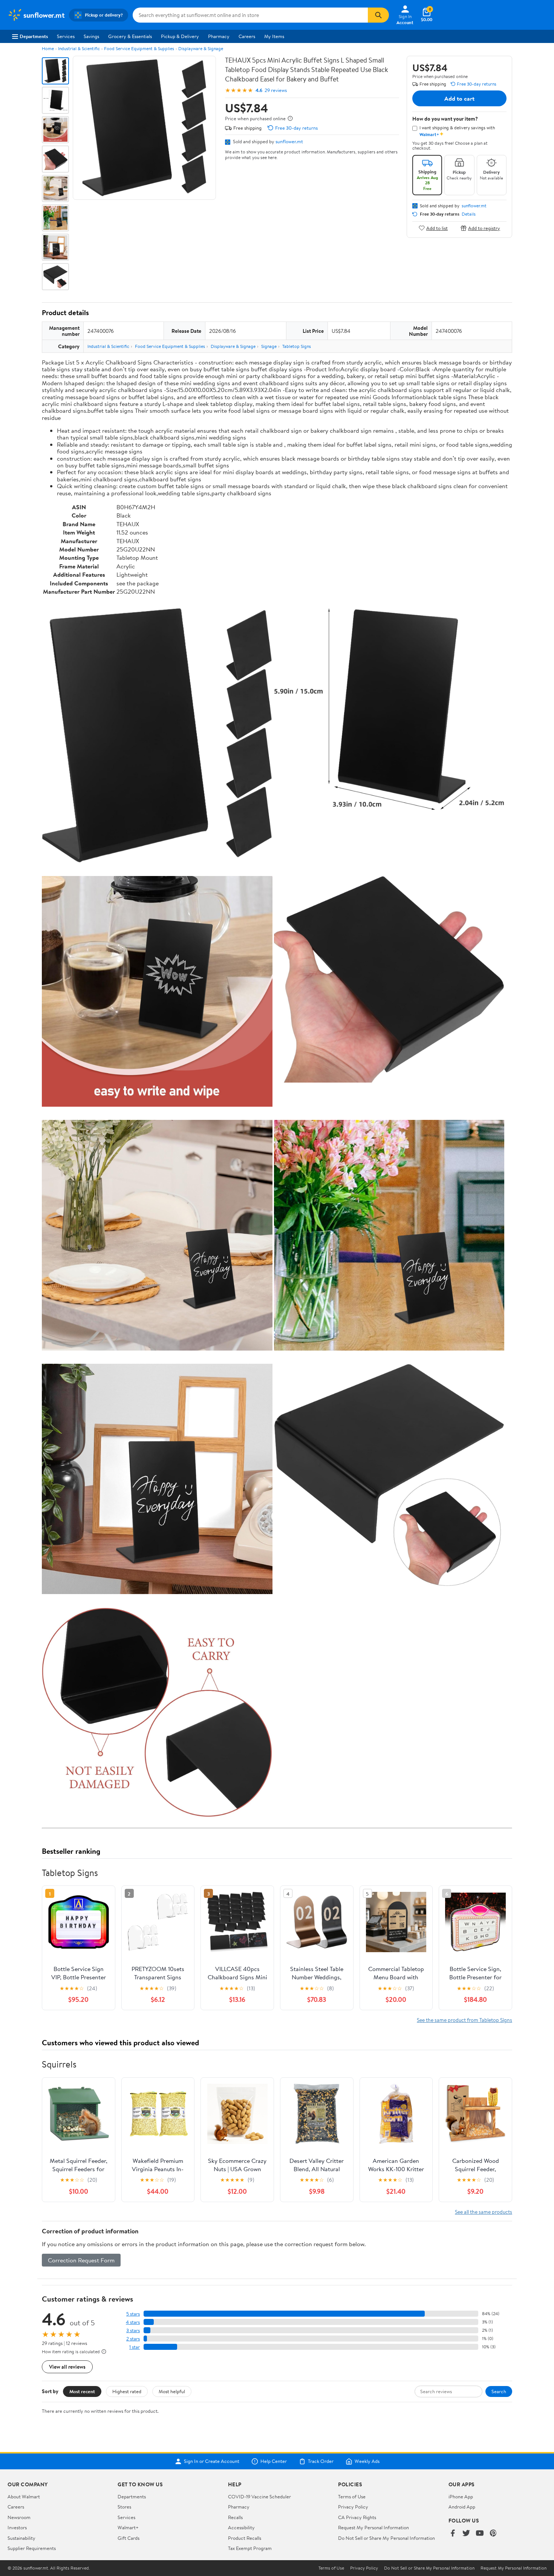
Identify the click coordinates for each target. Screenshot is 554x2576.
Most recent (82, 2391)
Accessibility (241, 2527)
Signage (269, 346)
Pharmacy (219, 36)
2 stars (133, 2339)
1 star (135, 2347)
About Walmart (24, 2496)
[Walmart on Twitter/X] (466, 2534)
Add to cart (459, 98)
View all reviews (67, 2367)
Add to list (437, 228)
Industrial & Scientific (79, 48)
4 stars (133, 2322)
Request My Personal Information (373, 2527)
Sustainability (21, 2538)
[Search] (378, 15)
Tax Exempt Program (250, 2548)
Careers (247, 36)
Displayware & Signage (201, 48)
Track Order (321, 2461)
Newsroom (19, 2517)
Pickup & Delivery (180, 36)
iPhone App (461, 2496)
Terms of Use (352, 2496)
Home (48, 48)
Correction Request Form (81, 2260)
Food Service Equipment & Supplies (139, 48)
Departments (34, 36)
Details (469, 214)
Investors (17, 2527)
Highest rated (127, 2391)
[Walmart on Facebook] (453, 2534)
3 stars (133, 2330)
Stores (124, 2507)
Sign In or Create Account (212, 2461)
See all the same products (484, 2212)
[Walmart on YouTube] (480, 2534)
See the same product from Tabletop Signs (464, 2020)
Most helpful (172, 2391)
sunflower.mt (289, 141)
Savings (91, 36)
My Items (274, 36)
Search (499, 2391)
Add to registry (484, 228)
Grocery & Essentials (130, 36)
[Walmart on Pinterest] (493, 2534)
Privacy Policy (353, 2507)
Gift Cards (129, 2538)
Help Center (274, 2461)
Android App (462, 2507)
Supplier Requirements (32, 2548)
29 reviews (276, 90)
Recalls (235, 2517)
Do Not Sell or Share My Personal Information (386, 2538)
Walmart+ (128, 2527)
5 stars (133, 2314)
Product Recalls (245, 2538)
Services (66, 36)
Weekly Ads (367, 2461)
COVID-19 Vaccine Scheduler (259, 2496)
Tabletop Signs (297, 346)
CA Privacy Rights (357, 2517)
